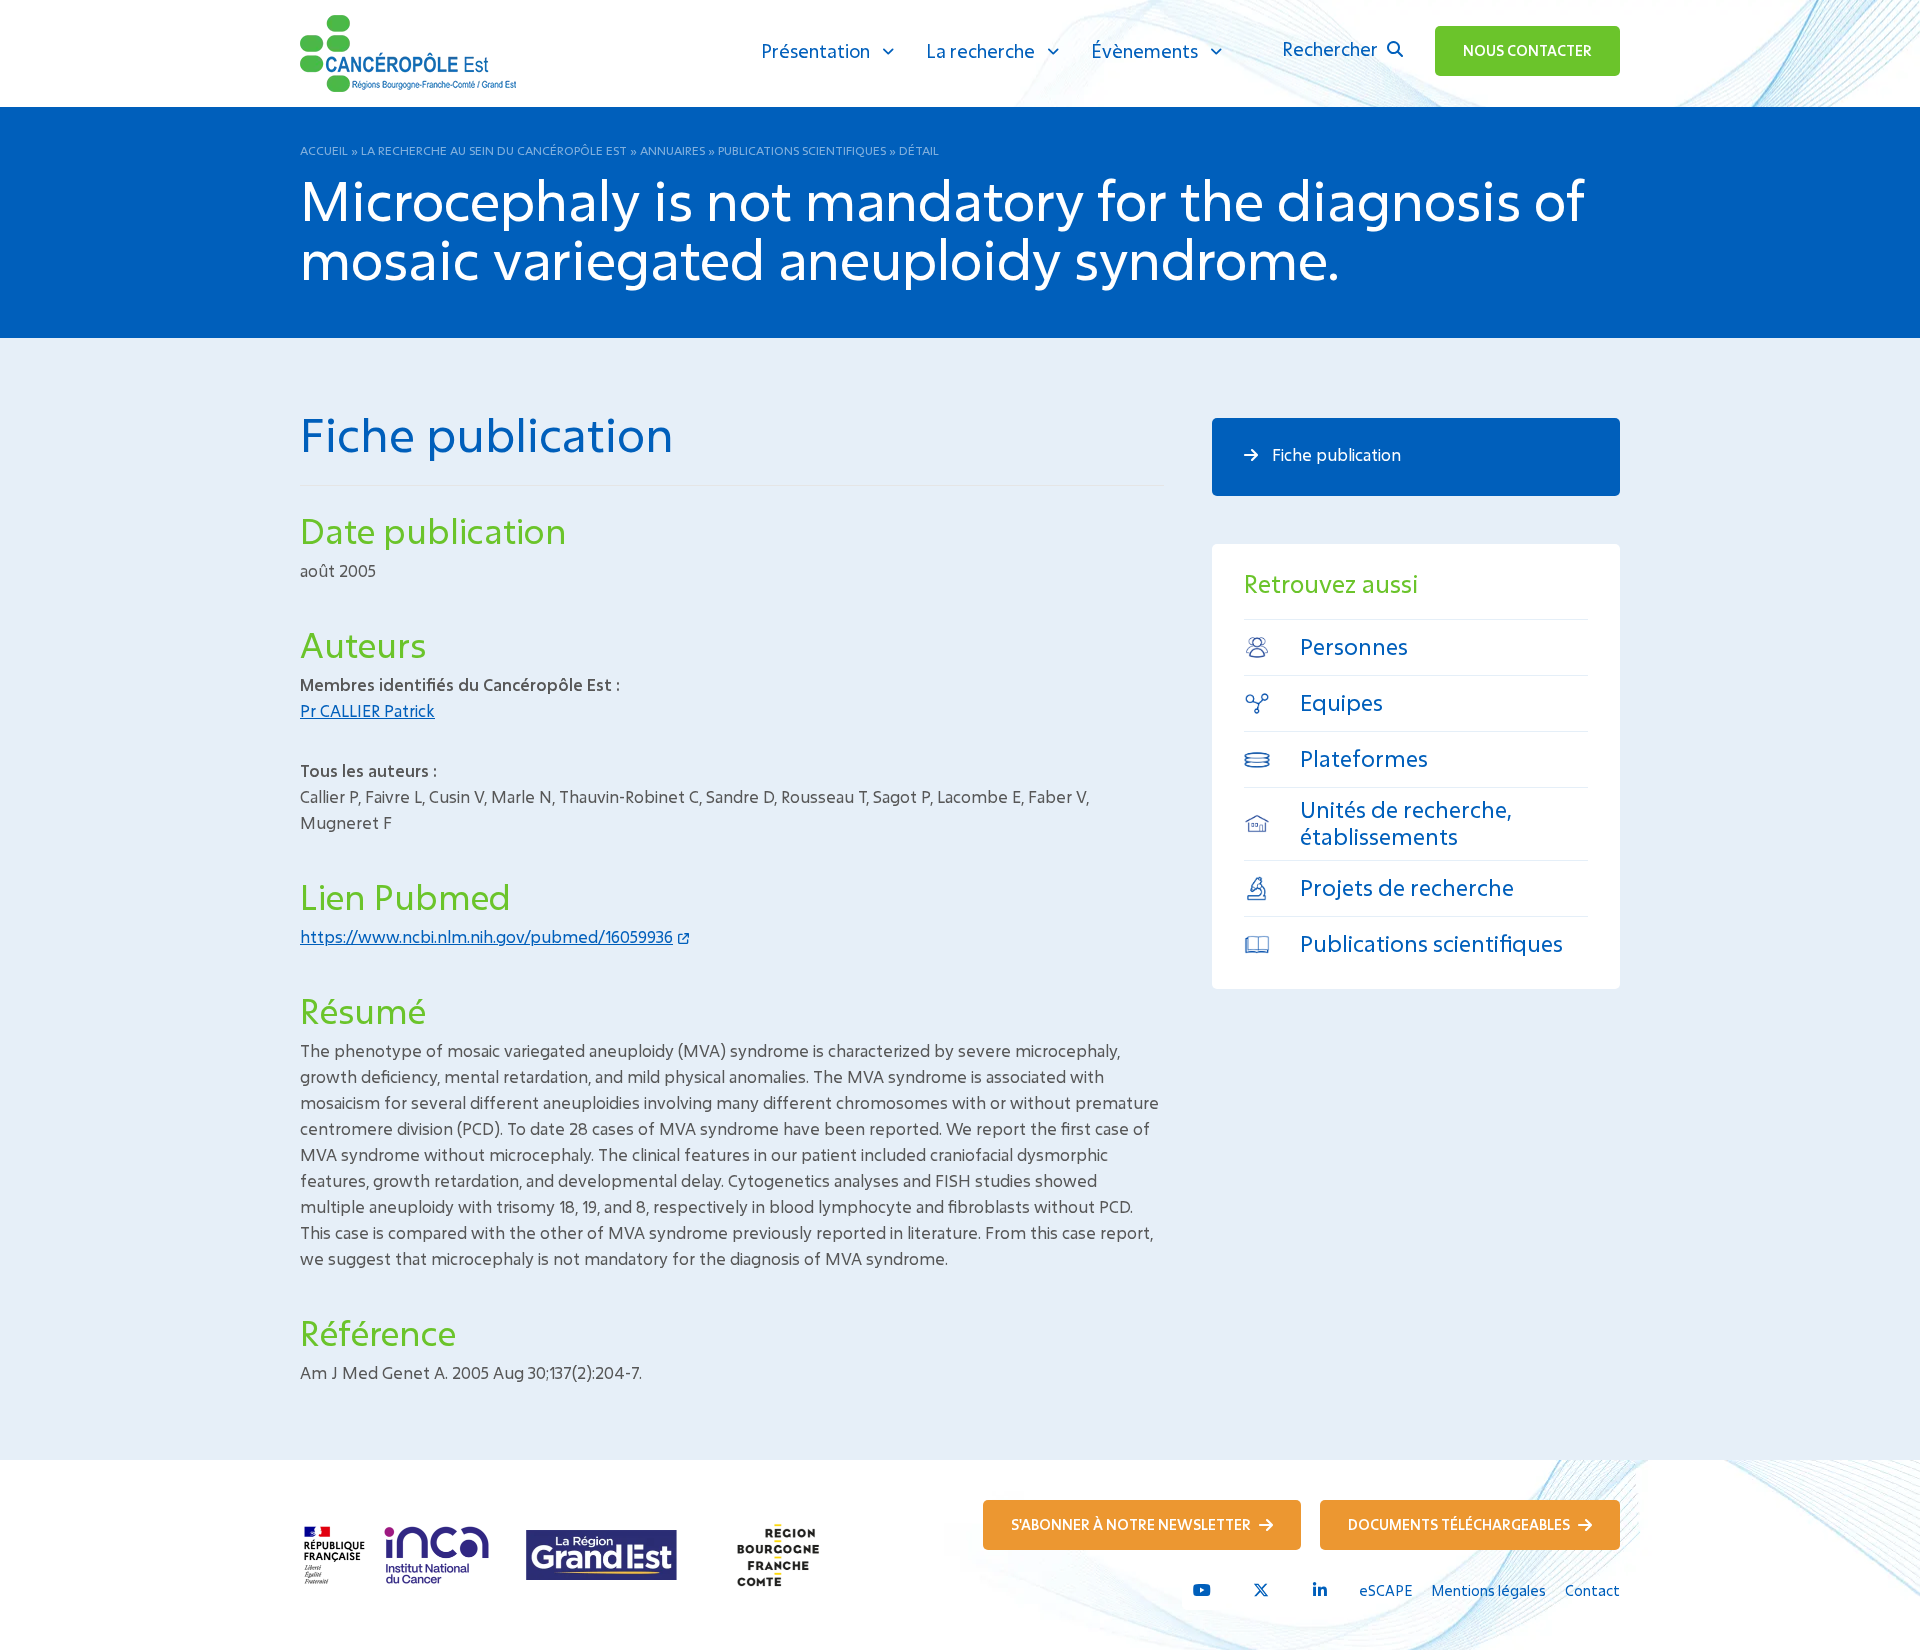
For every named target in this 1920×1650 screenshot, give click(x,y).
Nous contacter (1527, 50)
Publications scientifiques (802, 150)
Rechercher (1332, 49)
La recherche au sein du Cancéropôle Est (494, 150)
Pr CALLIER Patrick (367, 710)
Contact (1592, 1590)
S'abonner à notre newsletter (1132, 1524)
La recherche (980, 51)
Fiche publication (1334, 454)
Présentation (815, 51)
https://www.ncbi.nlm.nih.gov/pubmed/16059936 (486, 936)
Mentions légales (1488, 1590)
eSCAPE (1385, 1590)
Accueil (324, 150)
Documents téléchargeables (1460, 1524)
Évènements (1144, 51)
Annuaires (672, 150)
